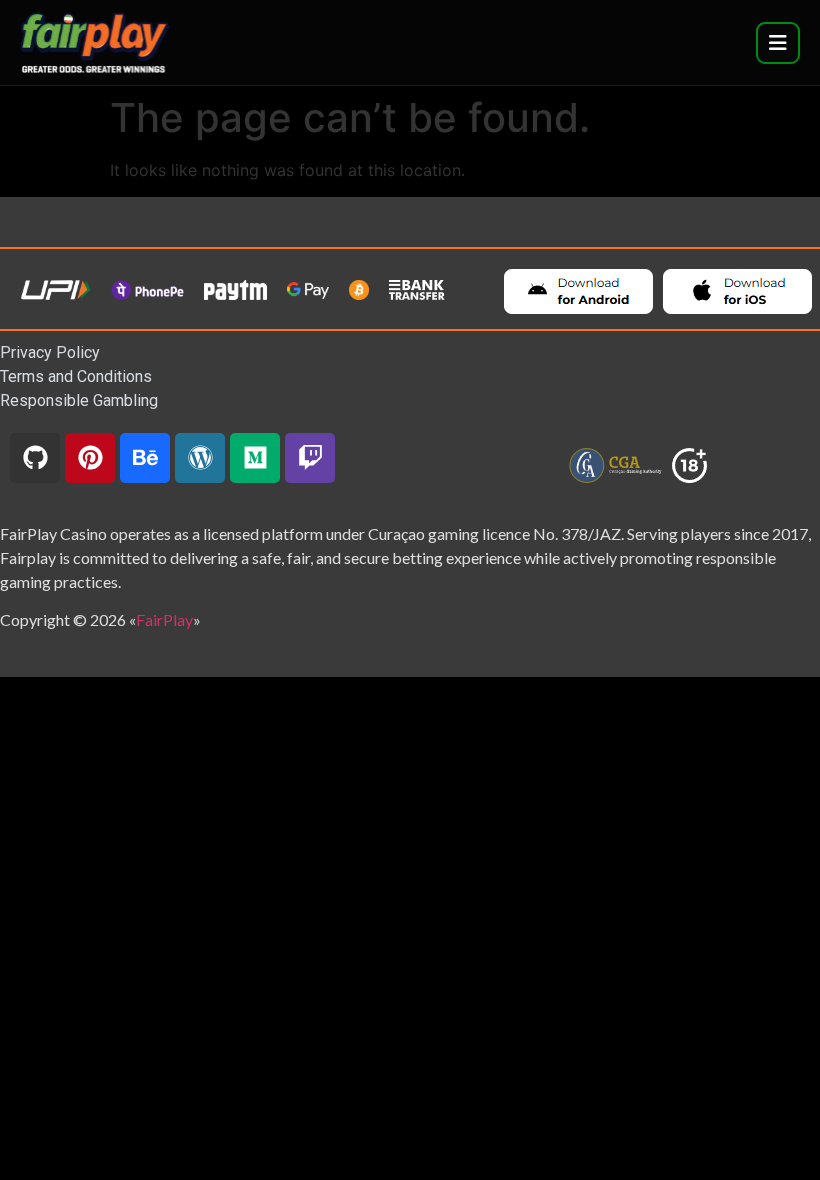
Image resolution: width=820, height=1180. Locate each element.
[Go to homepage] (95, 42)
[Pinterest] (90, 458)
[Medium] (255, 458)
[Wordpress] (200, 458)
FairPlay (164, 619)
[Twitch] (310, 458)
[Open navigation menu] (778, 43)
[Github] (35, 458)
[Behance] (145, 458)
